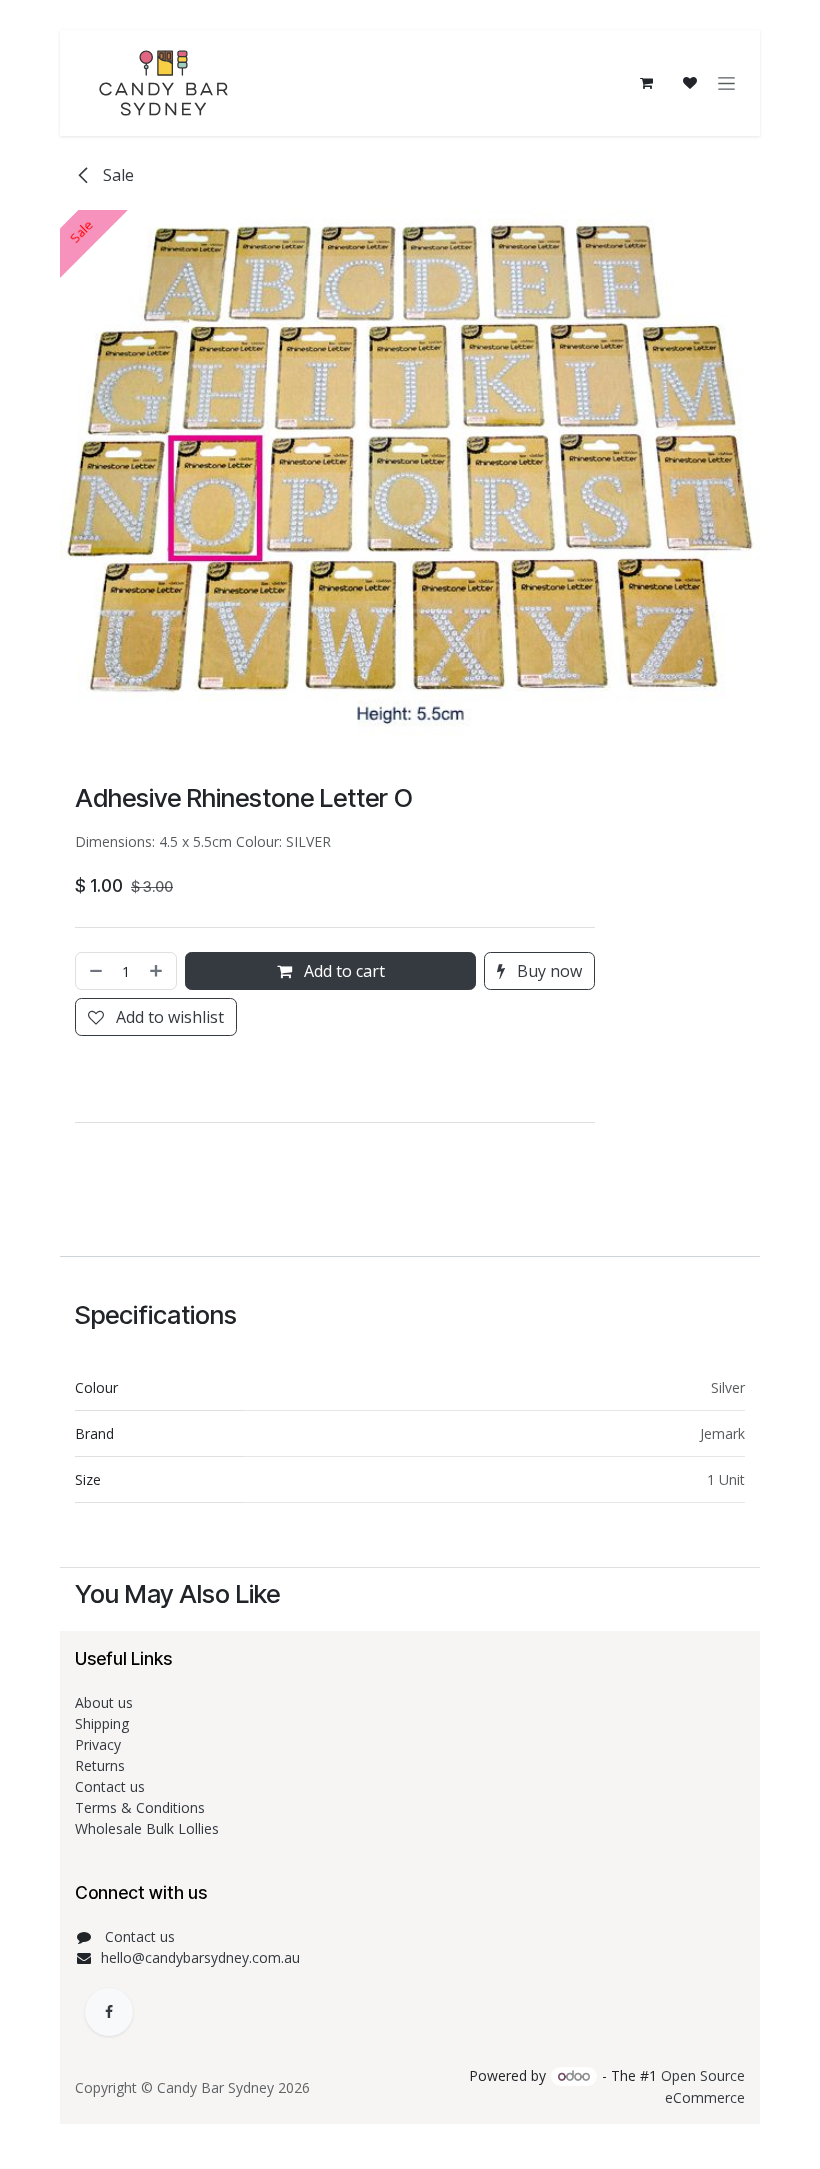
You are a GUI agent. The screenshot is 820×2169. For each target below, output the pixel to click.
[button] (78, 1079)
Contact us (112, 1786)
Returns (102, 1765)
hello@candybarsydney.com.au (200, 1957)
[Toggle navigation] (726, 83)
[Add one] (158, 971)
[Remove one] (94, 971)
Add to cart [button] (342, 971)
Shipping (102, 1723)
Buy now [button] (547, 971)
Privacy (98, 1744)
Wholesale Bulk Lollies (147, 1828)
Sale (116, 175)
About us (104, 1702)
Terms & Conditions (142, 1807)
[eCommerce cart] (646, 83)
